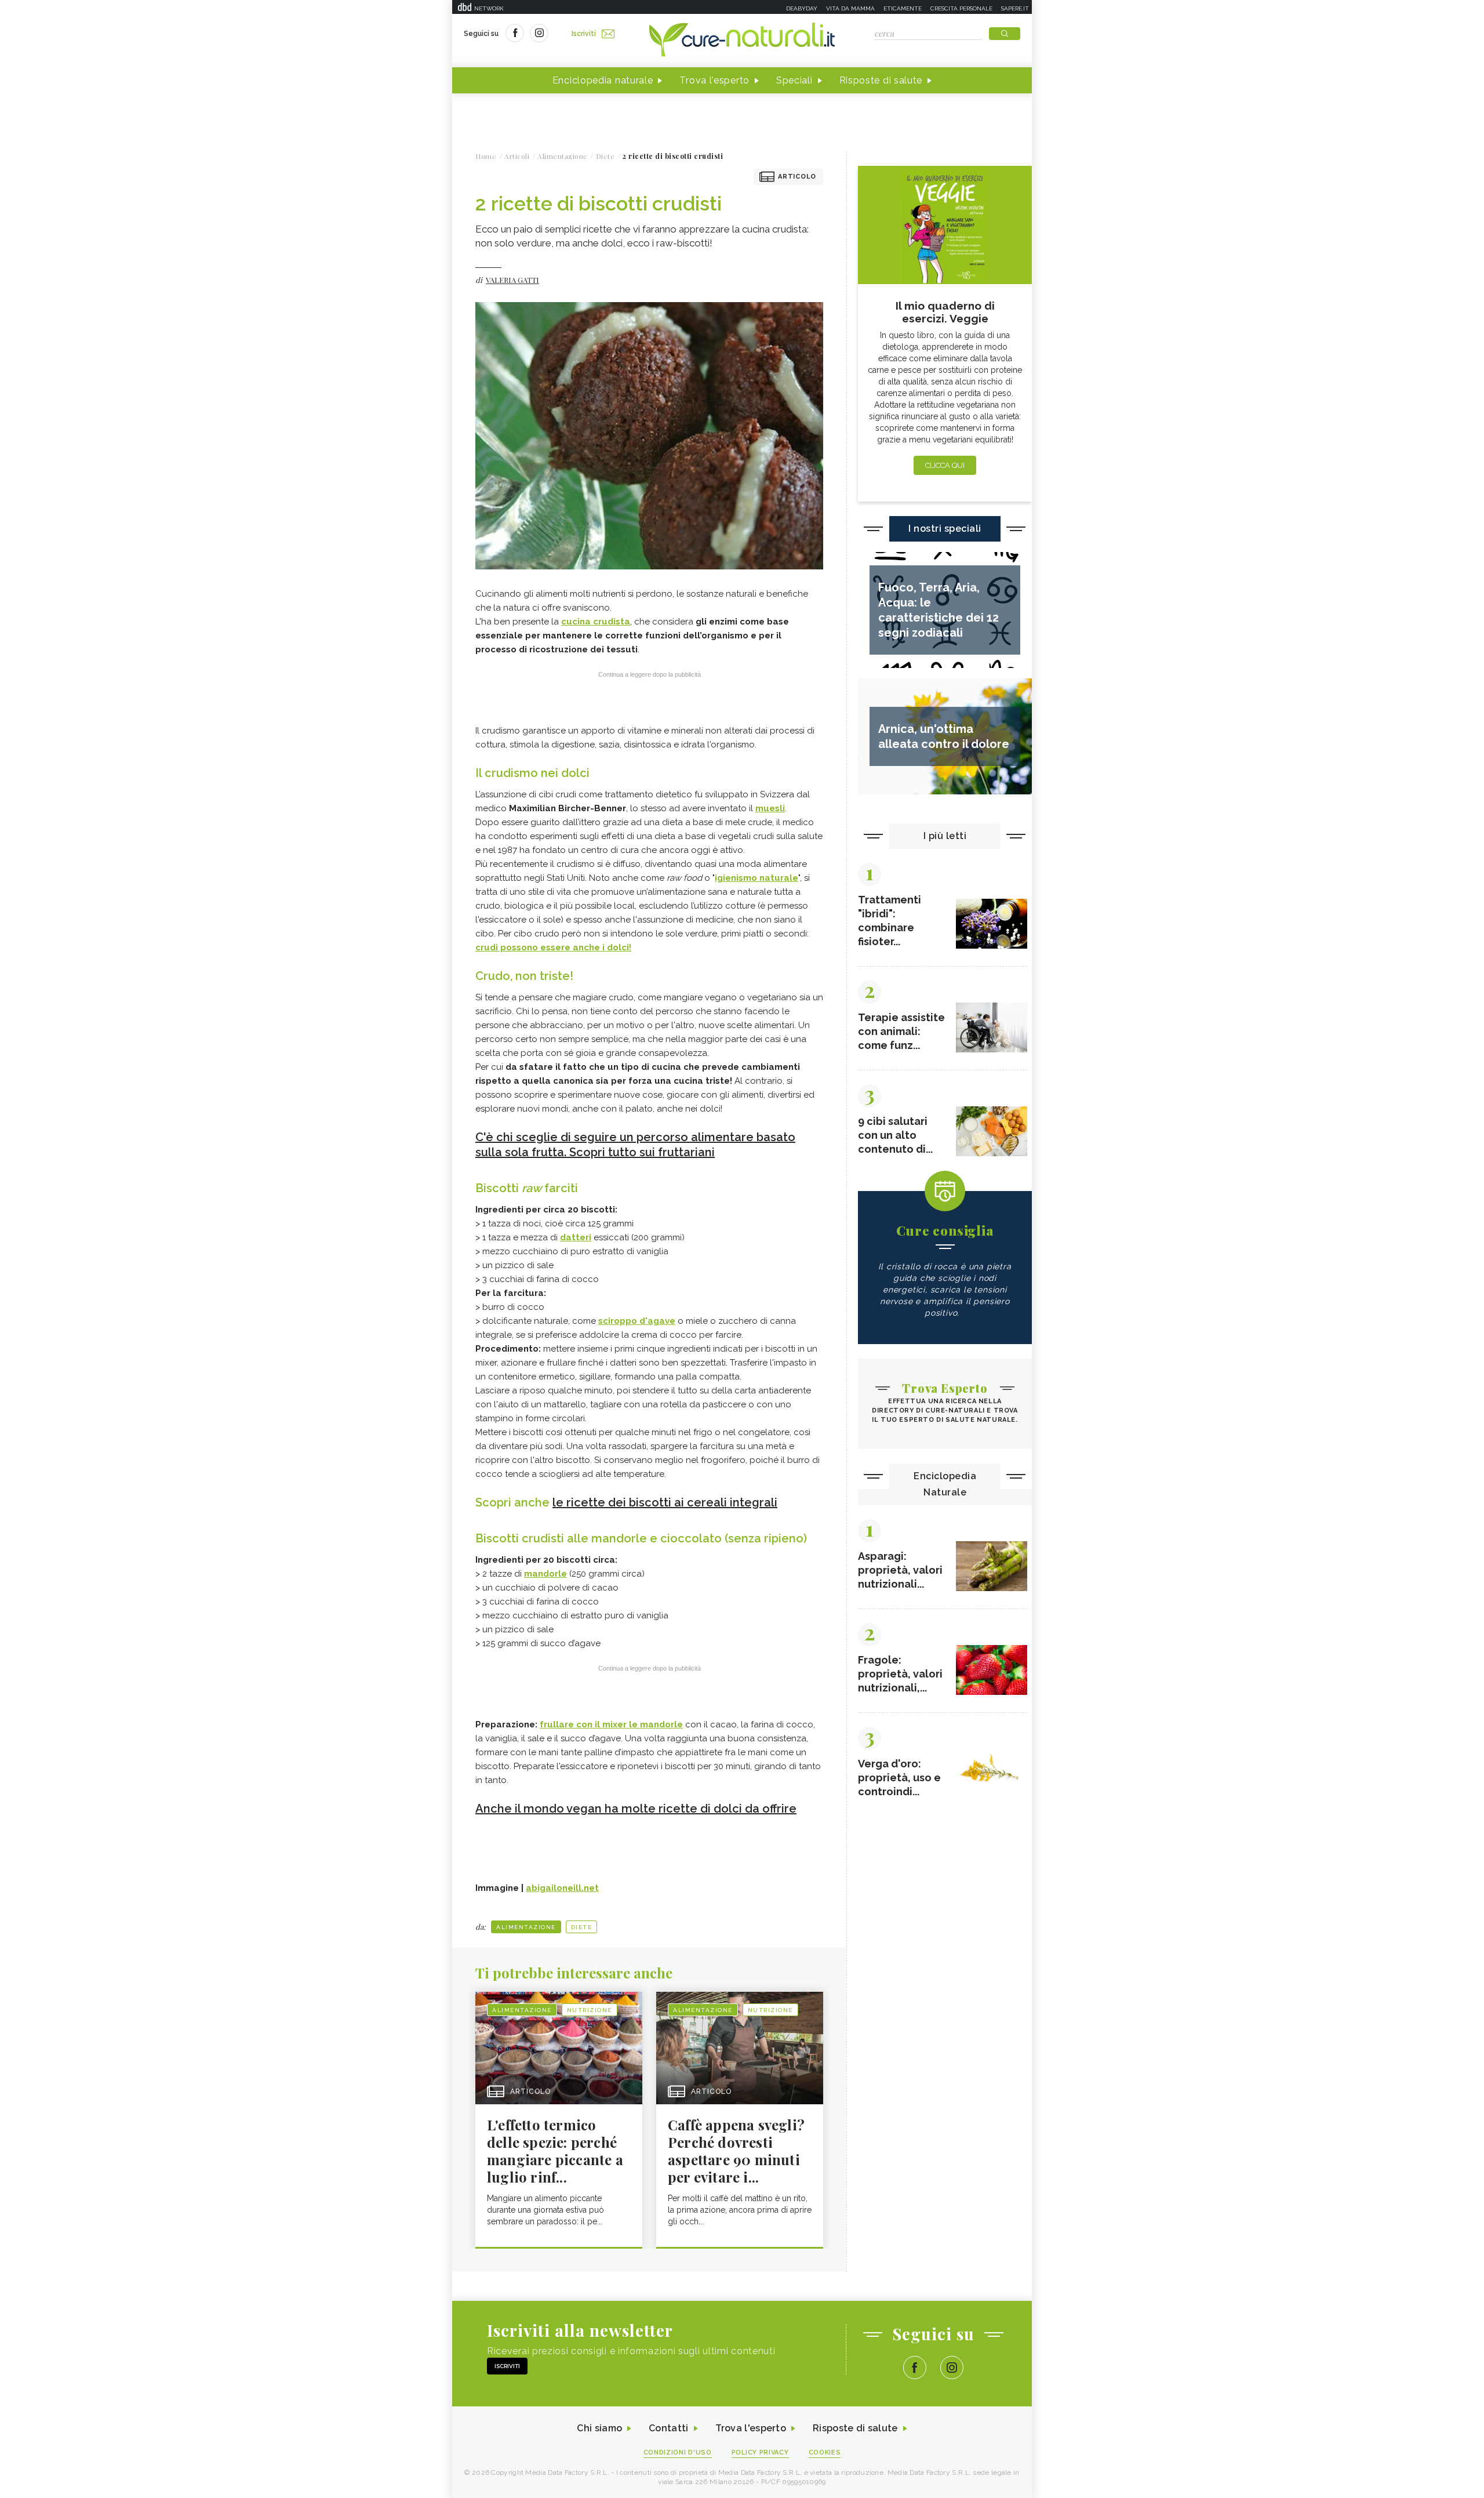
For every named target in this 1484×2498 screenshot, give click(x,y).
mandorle (545, 1574)
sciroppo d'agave (637, 1321)
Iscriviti (584, 34)
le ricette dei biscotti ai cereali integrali (665, 1502)
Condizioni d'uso (678, 2452)
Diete (582, 1927)
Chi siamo (599, 2428)
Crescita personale (961, 8)
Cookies (825, 2452)
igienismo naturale (756, 878)
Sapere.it (1015, 8)
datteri (576, 1237)
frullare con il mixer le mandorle (611, 1724)
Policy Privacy (760, 2452)
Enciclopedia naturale (603, 80)
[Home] (742, 41)
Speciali (794, 80)
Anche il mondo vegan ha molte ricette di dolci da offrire (636, 1809)
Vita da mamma (850, 8)
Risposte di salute (881, 80)
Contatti (668, 2428)
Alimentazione (526, 1927)
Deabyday (802, 8)
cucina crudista (596, 622)
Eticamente (903, 8)
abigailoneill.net (562, 1888)
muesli (770, 808)
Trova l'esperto (714, 80)
